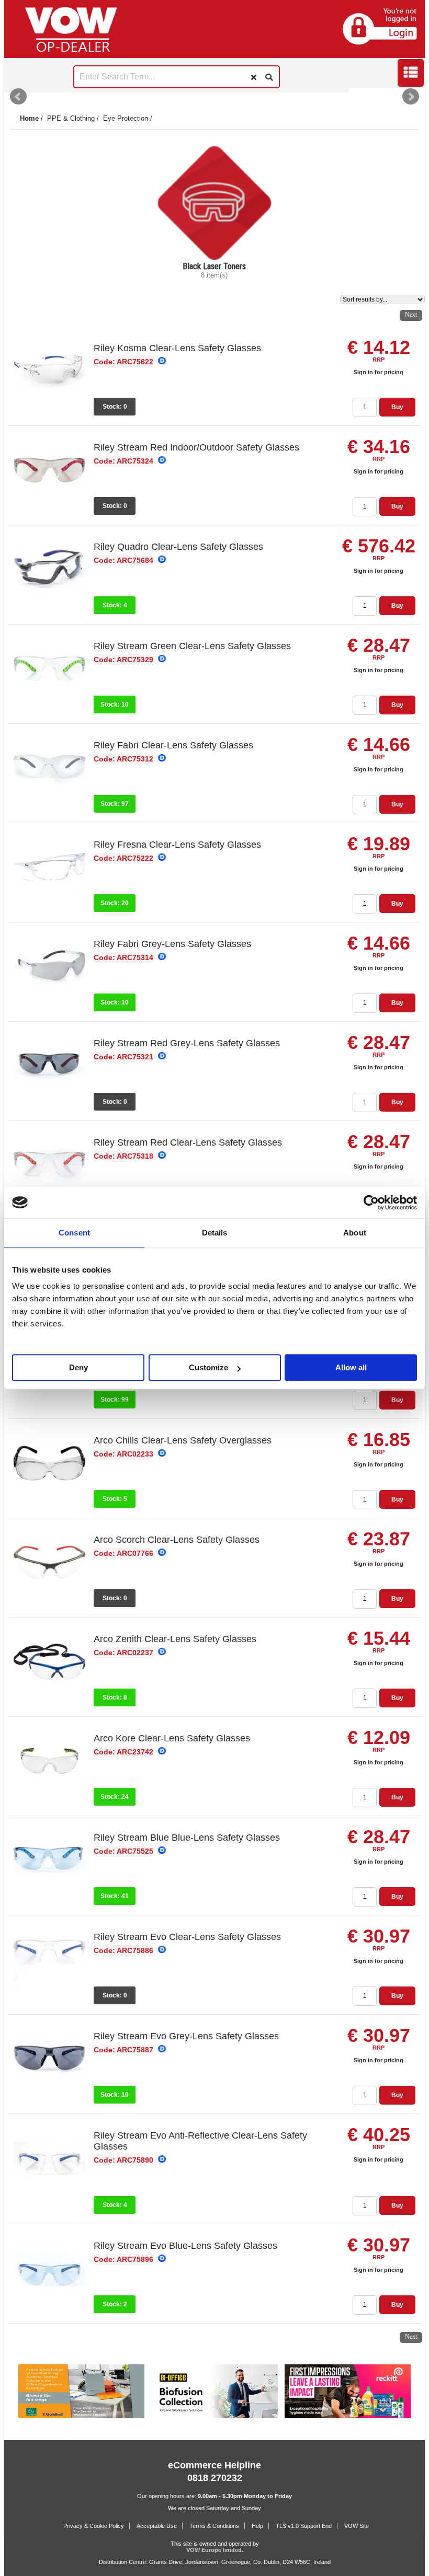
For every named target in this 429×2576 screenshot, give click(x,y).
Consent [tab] (74, 1233)
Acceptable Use (157, 2526)
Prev (18, 97)
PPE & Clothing (71, 118)
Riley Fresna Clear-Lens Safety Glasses (177, 845)
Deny (78, 1367)
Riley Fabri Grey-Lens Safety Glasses (172, 944)
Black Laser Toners (214, 266)
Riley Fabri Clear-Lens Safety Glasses (173, 745)
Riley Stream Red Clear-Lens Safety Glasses (188, 1142)
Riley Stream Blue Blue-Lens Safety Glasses (187, 1838)
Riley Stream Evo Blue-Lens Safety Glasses (185, 2246)
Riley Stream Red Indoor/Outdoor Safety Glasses (196, 447)
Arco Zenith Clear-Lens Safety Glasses (175, 1639)
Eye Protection (126, 118)
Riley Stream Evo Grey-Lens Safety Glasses (186, 2036)
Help (257, 2526)
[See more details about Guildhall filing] (81, 2416)
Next (411, 97)
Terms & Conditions (214, 2526)
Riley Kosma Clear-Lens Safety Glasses (177, 348)
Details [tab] (215, 1233)
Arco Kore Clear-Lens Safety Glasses (172, 1738)
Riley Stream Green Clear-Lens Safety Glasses (192, 646)
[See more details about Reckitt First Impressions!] (348, 2416)
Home (29, 118)
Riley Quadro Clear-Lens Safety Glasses (178, 547)
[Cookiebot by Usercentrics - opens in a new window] (371, 1203)
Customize (208, 1367)
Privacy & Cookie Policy (94, 2526)
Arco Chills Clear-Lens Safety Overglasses (183, 1440)
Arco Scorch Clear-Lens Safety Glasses (177, 1540)
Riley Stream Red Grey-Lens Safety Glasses (187, 1043)
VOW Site (357, 2526)
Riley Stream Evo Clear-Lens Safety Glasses (187, 1937)
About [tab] (355, 1233)
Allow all (351, 1367)
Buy (397, 407)
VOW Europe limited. (215, 2550)
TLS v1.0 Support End (304, 2526)
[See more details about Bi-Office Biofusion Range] (214, 2416)
